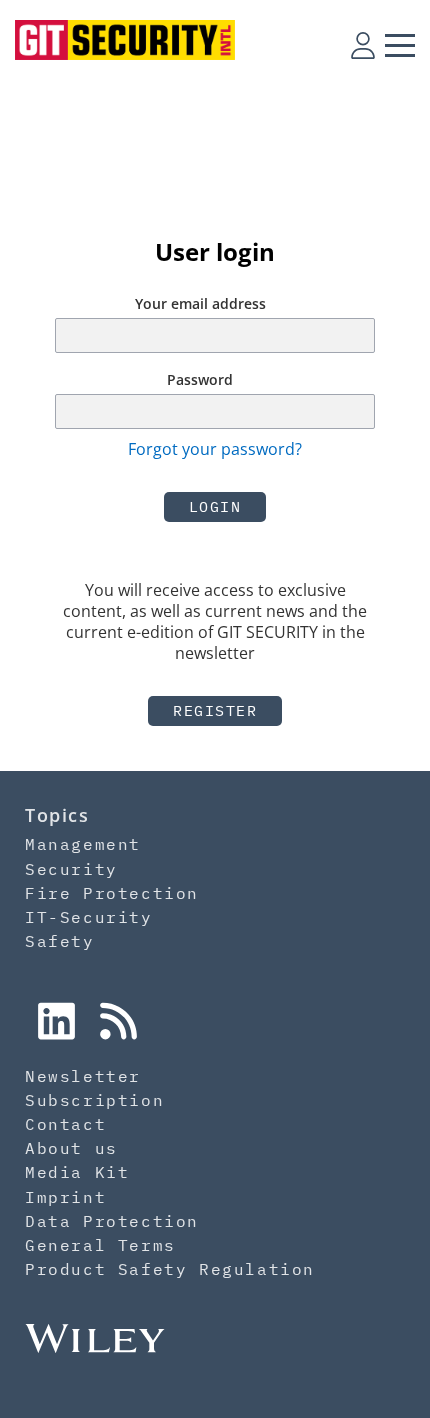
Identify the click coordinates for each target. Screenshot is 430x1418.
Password (200, 379)
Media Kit (77, 1172)
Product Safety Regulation (170, 1269)
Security (71, 869)
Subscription (94, 1100)
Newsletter (83, 1076)
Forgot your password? (215, 449)
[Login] (363, 45)
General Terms (100, 1245)
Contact (65, 1124)
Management (83, 844)
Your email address (200, 303)
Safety (60, 941)
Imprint (65, 1197)
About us (71, 1148)
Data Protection (112, 1221)
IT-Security (89, 917)
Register (215, 710)
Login (215, 506)
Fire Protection (112, 893)
